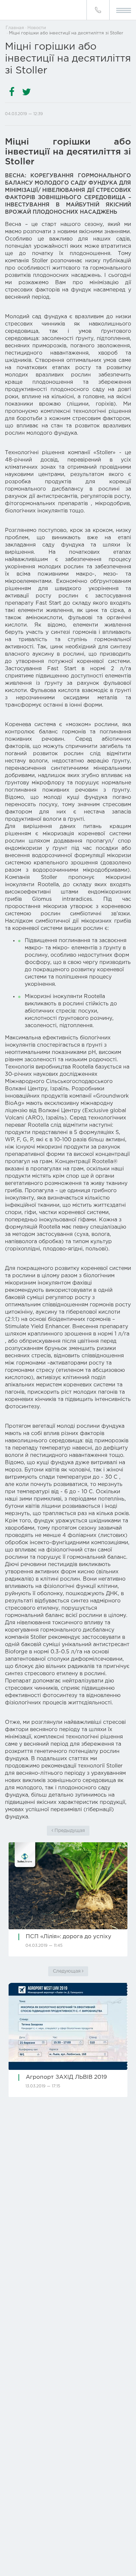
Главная (15, 28)
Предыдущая (69, 1831)
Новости (37, 28)
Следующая (67, 1971)
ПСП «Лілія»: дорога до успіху (68, 1937)
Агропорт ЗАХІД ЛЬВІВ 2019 (66, 2077)
